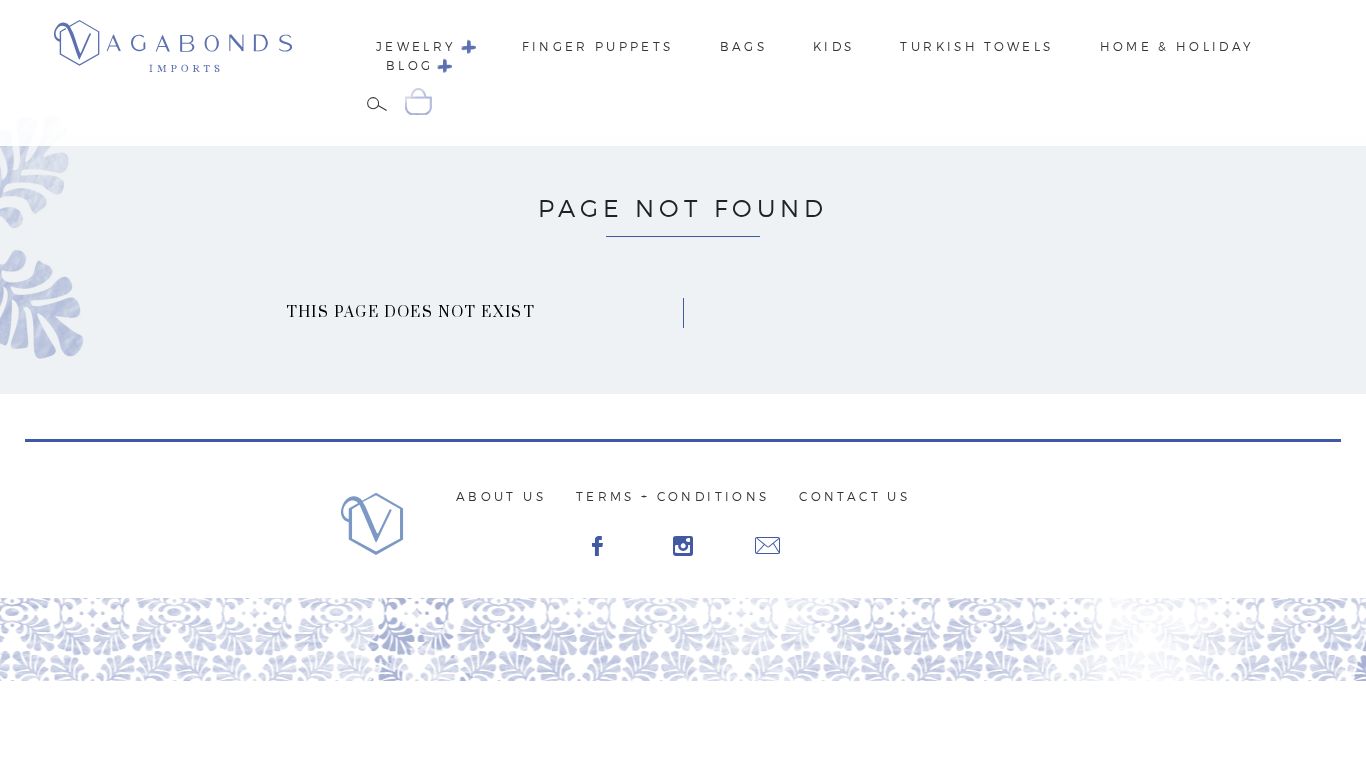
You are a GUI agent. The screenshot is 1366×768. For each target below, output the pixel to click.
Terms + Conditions (672, 496)
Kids (833, 46)
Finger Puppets (598, 46)
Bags (743, 46)
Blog (409, 65)
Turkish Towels (976, 46)
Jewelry (416, 46)
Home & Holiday (1177, 46)
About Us (501, 496)
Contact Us (854, 496)
